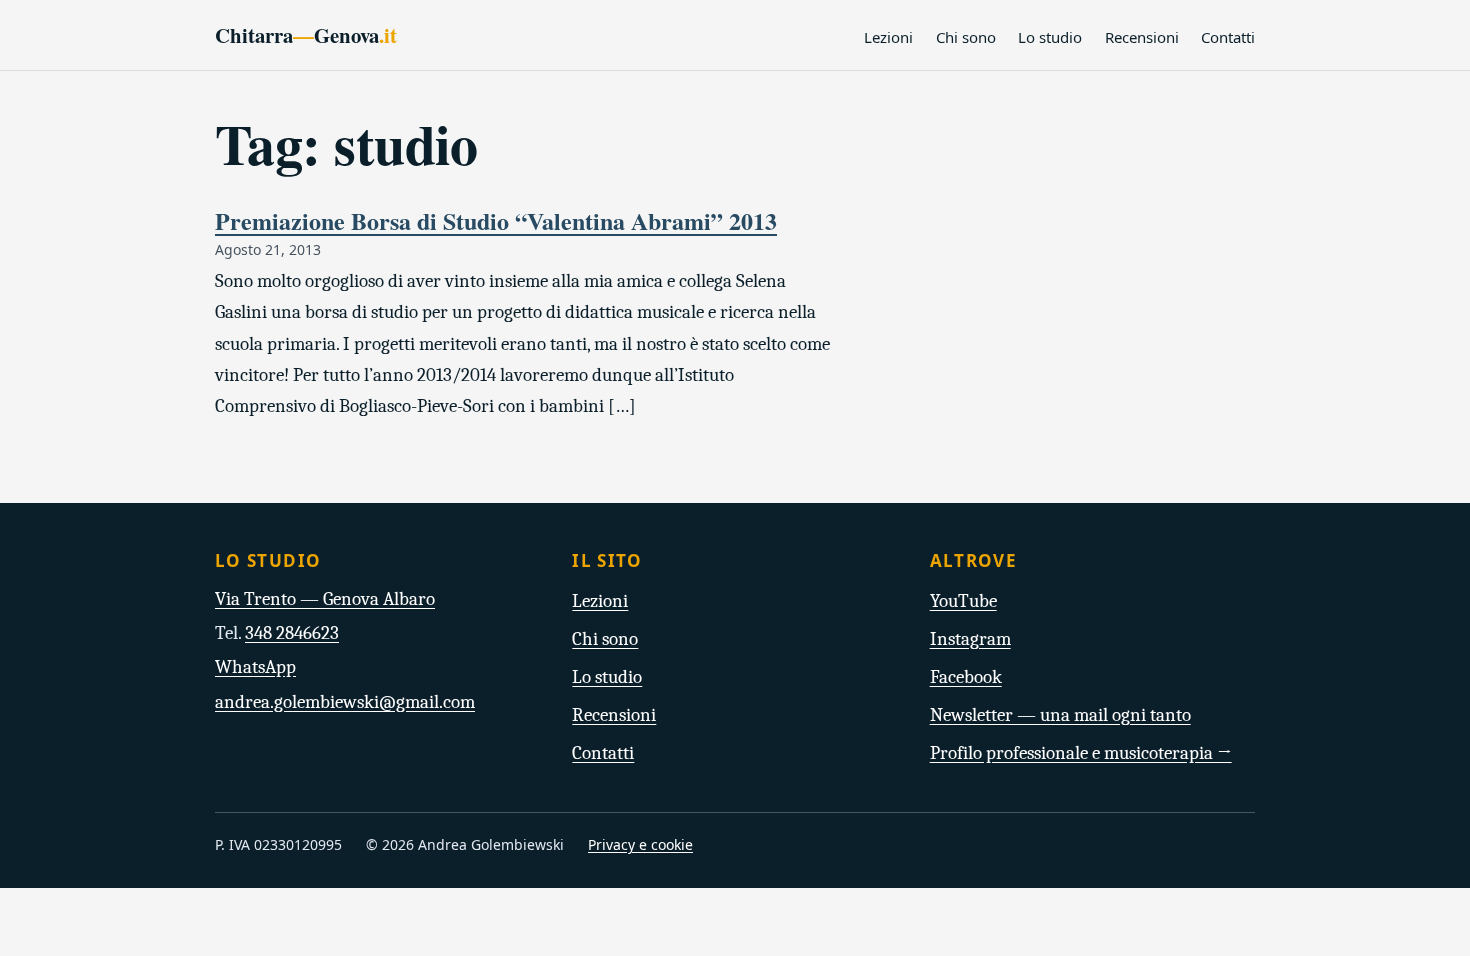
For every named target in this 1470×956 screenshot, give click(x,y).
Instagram (970, 639)
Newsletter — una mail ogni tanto (1060, 715)
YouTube (963, 601)
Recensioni (1142, 37)
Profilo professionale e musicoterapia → (1081, 753)
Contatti (1228, 37)
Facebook (966, 677)
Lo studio (1050, 37)
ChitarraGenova (306, 35)
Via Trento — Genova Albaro (325, 599)
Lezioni (888, 37)
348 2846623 (292, 633)
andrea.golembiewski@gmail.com (345, 702)
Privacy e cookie (640, 844)
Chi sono (966, 37)
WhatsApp (255, 667)
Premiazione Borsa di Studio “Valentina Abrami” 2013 (496, 220)
